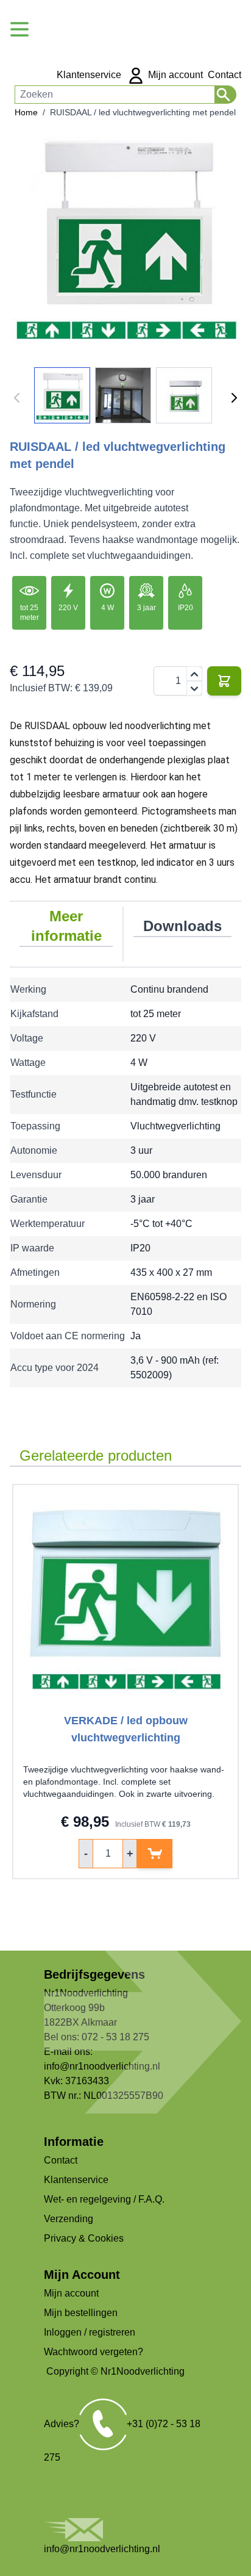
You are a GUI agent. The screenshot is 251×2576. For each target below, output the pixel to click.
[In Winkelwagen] (224, 681)
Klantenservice (89, 75)
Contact (224, 75)
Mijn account (174, 75)
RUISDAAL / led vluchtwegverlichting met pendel (143, 112)
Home (26, 112)
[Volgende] (234, 398)
